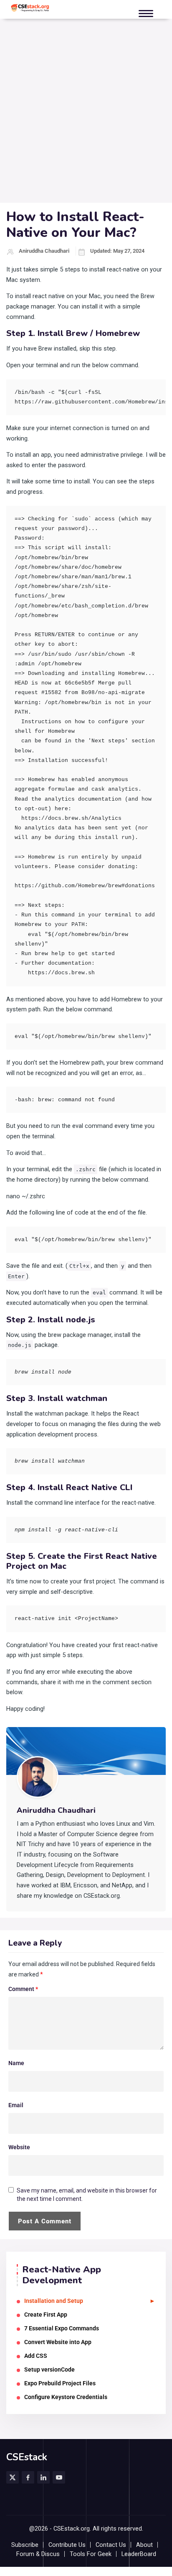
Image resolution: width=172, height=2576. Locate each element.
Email (16, 2105)
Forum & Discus (38, 2554)
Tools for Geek (91, 2554)
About (144, 2545)
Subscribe (25, 2545)
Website (19, 2147)
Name (16, 2063)
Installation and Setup (54, 2301)
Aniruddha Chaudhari (44, 251)
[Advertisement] (86, 113)
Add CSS (36, 2356)
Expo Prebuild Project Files (60, 2383)
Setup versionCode (49, 2369)
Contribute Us (67, 2545)
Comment (23, 1989)
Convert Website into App (58, 2342)
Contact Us (111, 2545)
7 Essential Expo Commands (62, 2328)
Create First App (46, 2315)
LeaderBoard (139, 2554)
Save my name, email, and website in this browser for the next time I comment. (87, 2195)
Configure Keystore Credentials (66, 2397)
